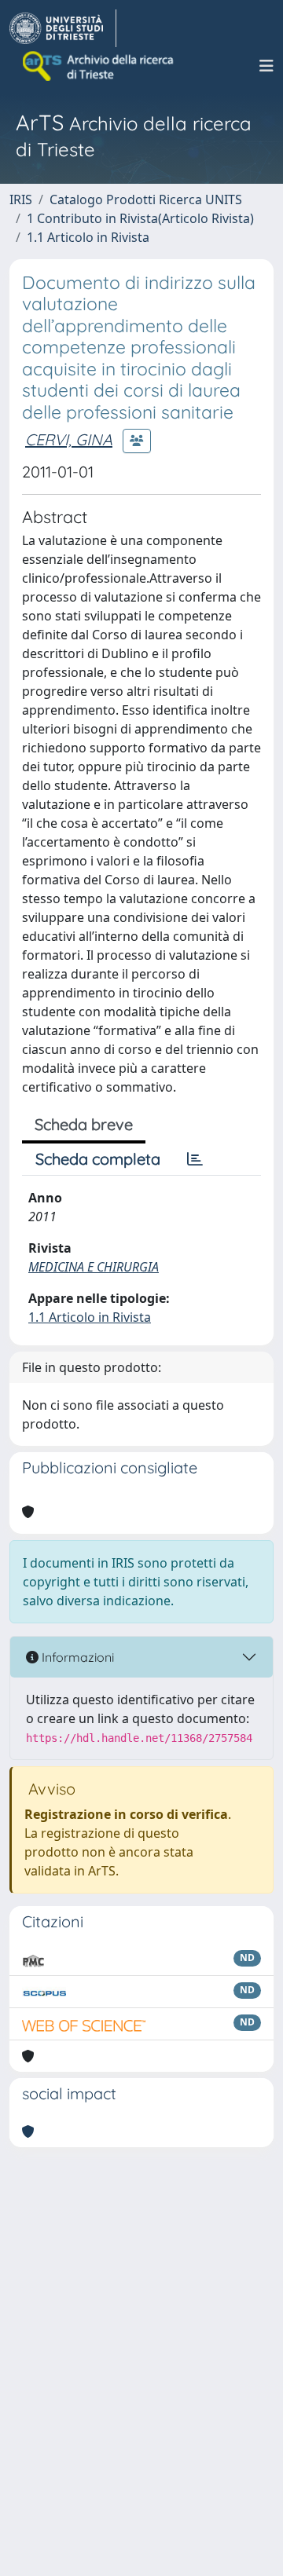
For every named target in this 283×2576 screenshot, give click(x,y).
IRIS (21, 199)
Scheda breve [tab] (84, 1124)
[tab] (195, 1159)
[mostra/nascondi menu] (266, 66)
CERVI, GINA (69, 439)
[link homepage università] (99, 66)
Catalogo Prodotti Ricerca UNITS (146, 199)
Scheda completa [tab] (98, 1159)
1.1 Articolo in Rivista (88, 237)
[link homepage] (63, 28)
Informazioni (76, 1657)
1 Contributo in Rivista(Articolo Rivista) (140, 218)
